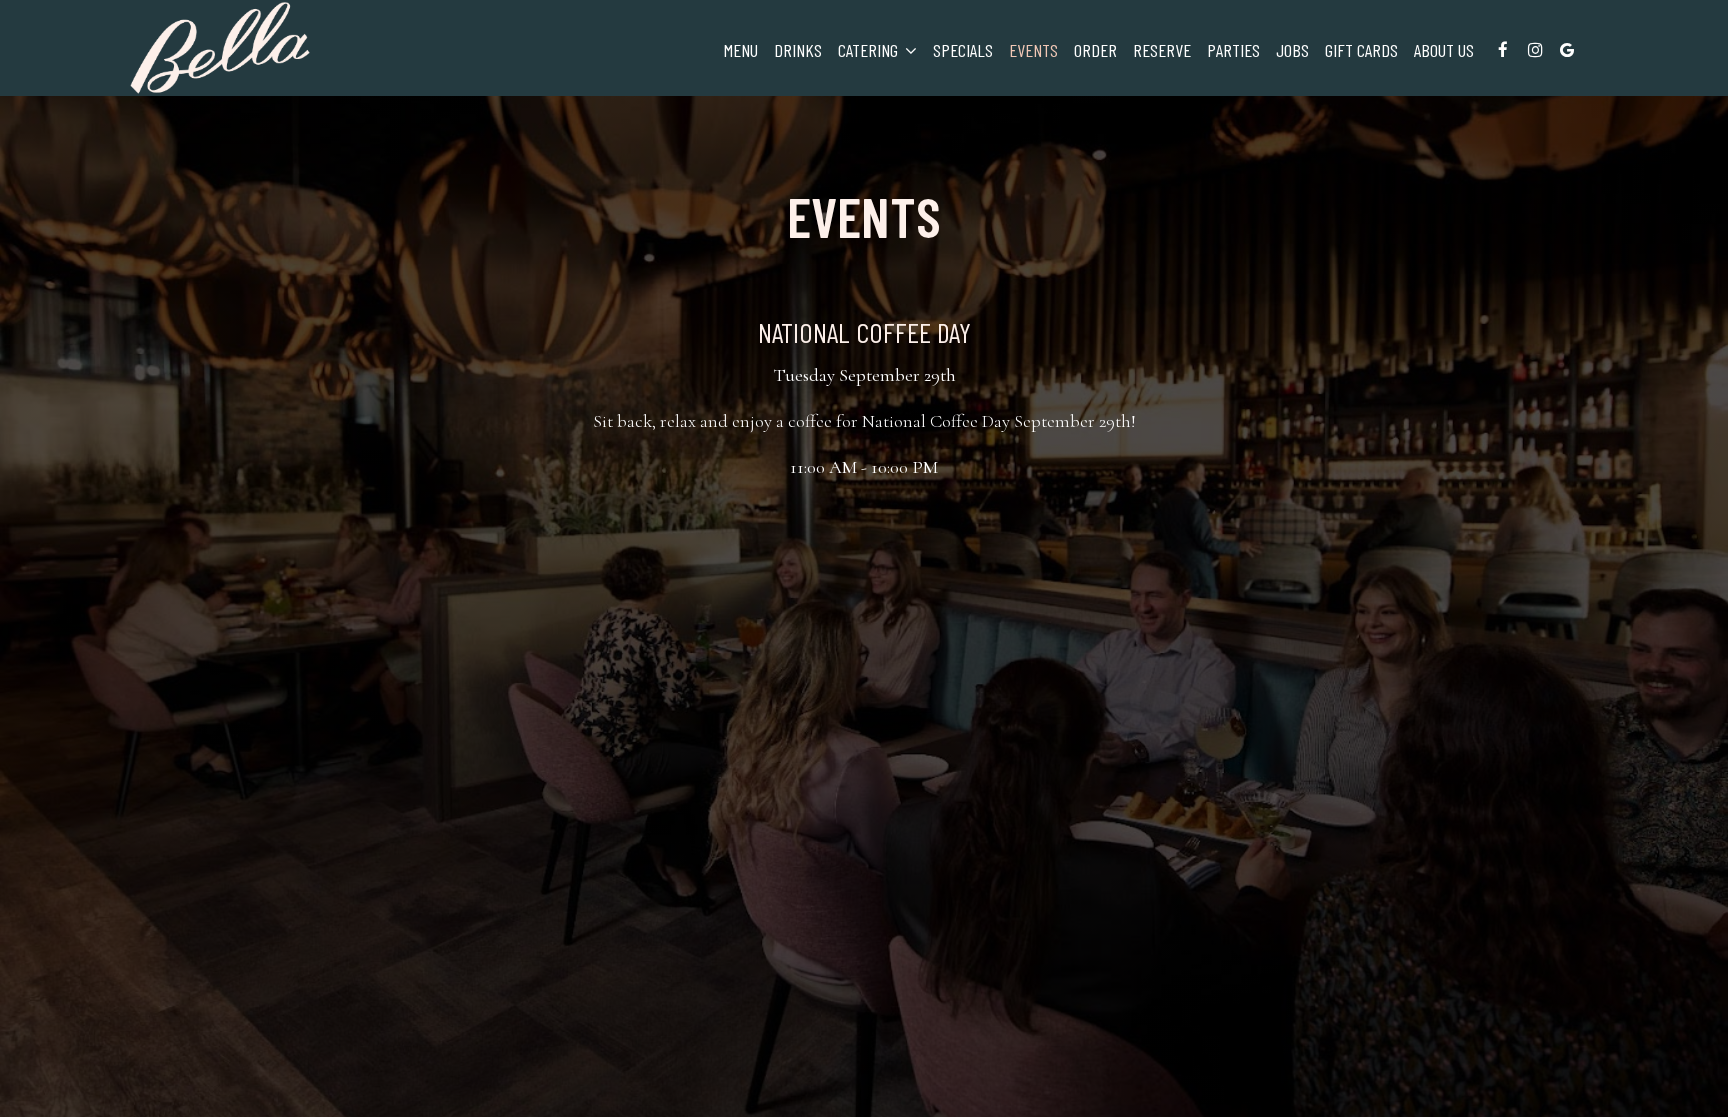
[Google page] (1567, 50)
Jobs (1292, 50)
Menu (741, 50)
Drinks (798, 50)
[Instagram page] (1535, 50)
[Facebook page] (1503, 50)
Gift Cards (1361, 50)
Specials (963, 50)
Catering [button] (870, 50)
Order (1095, 50)
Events (1033, 50)
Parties (1233, 50)
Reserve (1162, 50)
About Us (1444, 50)
